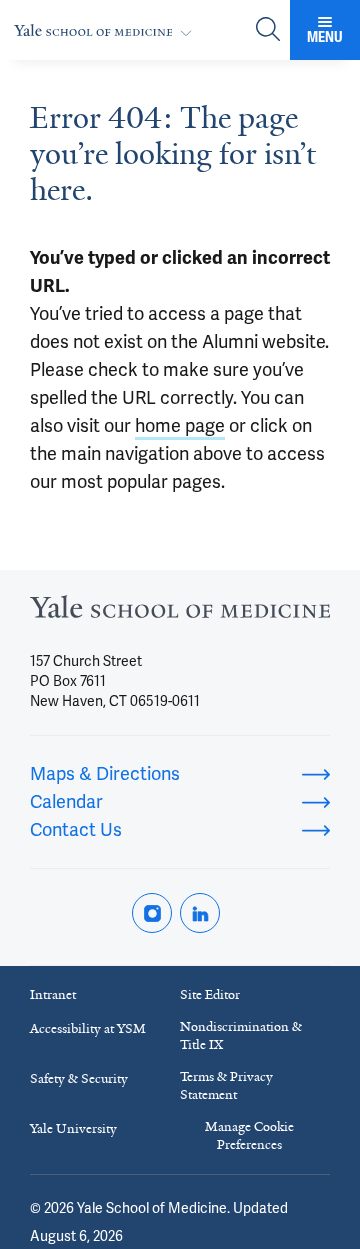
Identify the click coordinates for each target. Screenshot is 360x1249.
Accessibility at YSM (88, 1028)
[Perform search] (268, 30)
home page (180, 425)
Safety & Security (79, 1078)
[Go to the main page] (107, 30)
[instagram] (152, 913)
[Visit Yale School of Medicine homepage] (180, 612)
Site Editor (210, 994)
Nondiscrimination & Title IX (241, 1035)
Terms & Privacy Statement (226, 1085)
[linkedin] (200, 913)
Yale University (73, 1128)
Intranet (53, 994)
